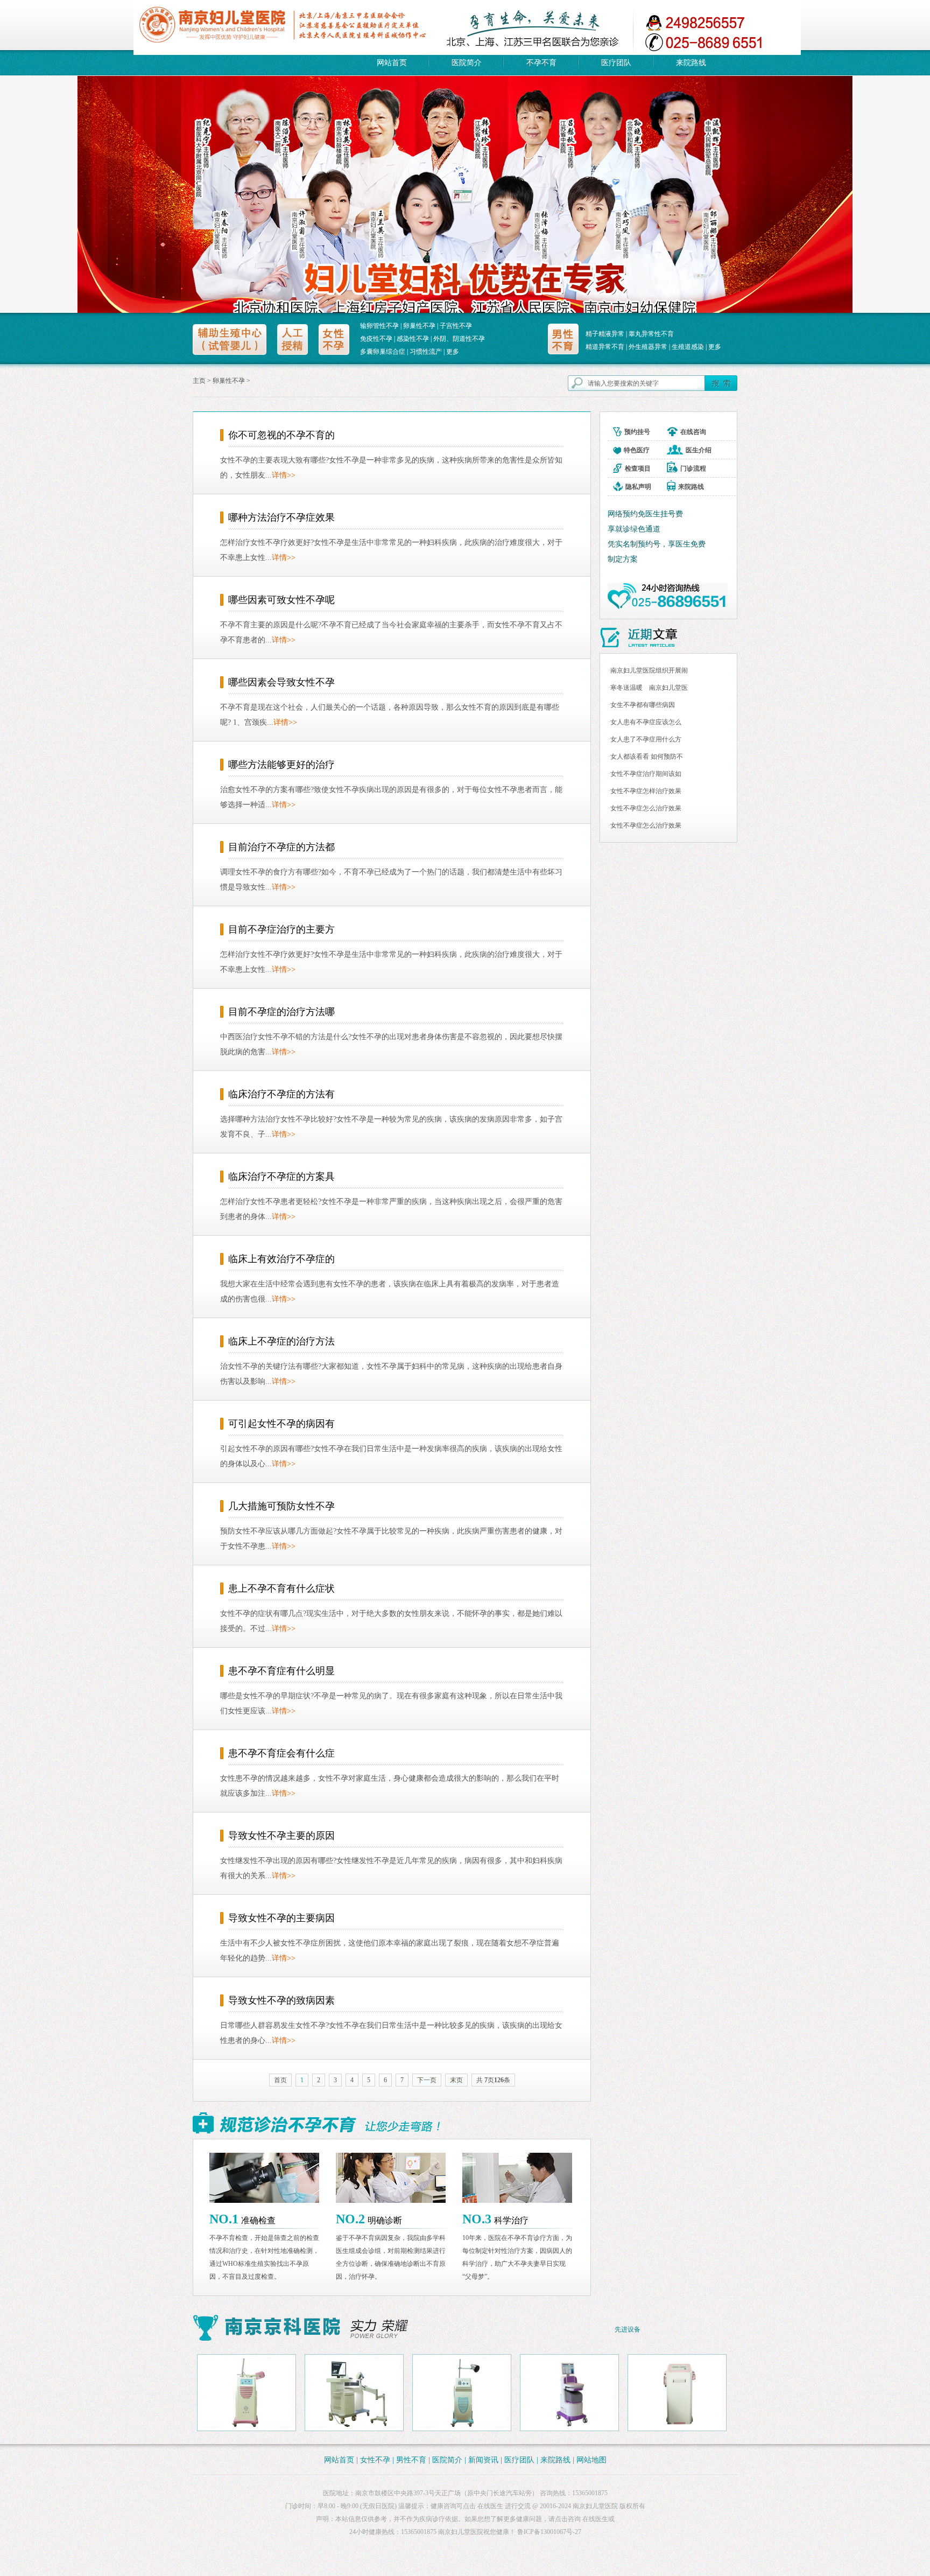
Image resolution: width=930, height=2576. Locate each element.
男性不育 (411, 2460)
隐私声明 (638, 487)
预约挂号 (637, 432)
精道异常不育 (605, 347)
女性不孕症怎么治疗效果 (646, 808)
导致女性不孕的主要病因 (281, 1918)
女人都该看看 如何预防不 (647, 757)
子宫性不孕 (456, 326)
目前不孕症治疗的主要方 (281, 929)
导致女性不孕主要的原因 (281, 1836)
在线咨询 (693, 432)
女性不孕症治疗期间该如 (646, 774)
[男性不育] (564, 341)
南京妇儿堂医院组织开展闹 (649, 670)
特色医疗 (637, 450)
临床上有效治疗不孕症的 (281, 1259)
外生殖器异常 (648, 347)
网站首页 (392, 63)
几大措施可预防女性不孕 (281, 1506)
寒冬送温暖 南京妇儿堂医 (649, 688)
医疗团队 (616, 63)
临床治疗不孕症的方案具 (281, 1177)
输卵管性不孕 (379, 326)
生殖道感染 (688, 347)
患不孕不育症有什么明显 (281, 1671)
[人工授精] (293, 339)
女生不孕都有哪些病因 (643, 705)
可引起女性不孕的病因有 (281, 1424)
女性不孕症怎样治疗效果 (646, 791)
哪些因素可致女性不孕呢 (281, 600)
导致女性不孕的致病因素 (281, 2000)
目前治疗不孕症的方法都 (281, 847)
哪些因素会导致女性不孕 (281, 682)
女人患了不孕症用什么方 (646, 739)
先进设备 (628, 2329)
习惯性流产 (426, 352)
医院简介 (467, 63)
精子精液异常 (605, 334)
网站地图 (591, 2460)
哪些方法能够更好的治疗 (281, 765)
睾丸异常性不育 (651, 334)
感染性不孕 (413, 339)
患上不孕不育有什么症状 (281, 1588)
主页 (199, 381)
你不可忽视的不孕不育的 (281, 435)
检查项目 (638, 468)
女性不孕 (375, 2460)
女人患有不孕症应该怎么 (646, 722)
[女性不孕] (334, 339)
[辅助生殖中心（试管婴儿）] (230, 339)
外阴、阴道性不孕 (459, 339)
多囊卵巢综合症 (383, 352)
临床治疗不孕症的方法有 (281, 1094)
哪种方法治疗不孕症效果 (281, 517)
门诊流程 (693, 468)
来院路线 (691, 63)
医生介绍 (699, 450)
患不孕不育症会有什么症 (281, 1753)
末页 (456, 2080)
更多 (453, 352)
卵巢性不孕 (419, 326)
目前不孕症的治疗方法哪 (281, 1012)
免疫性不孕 (376, 339)
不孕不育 (541, 63)
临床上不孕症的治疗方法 (281, 1341)
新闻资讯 (484, 2460)
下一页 (427, 2080)
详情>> (284, 475)
